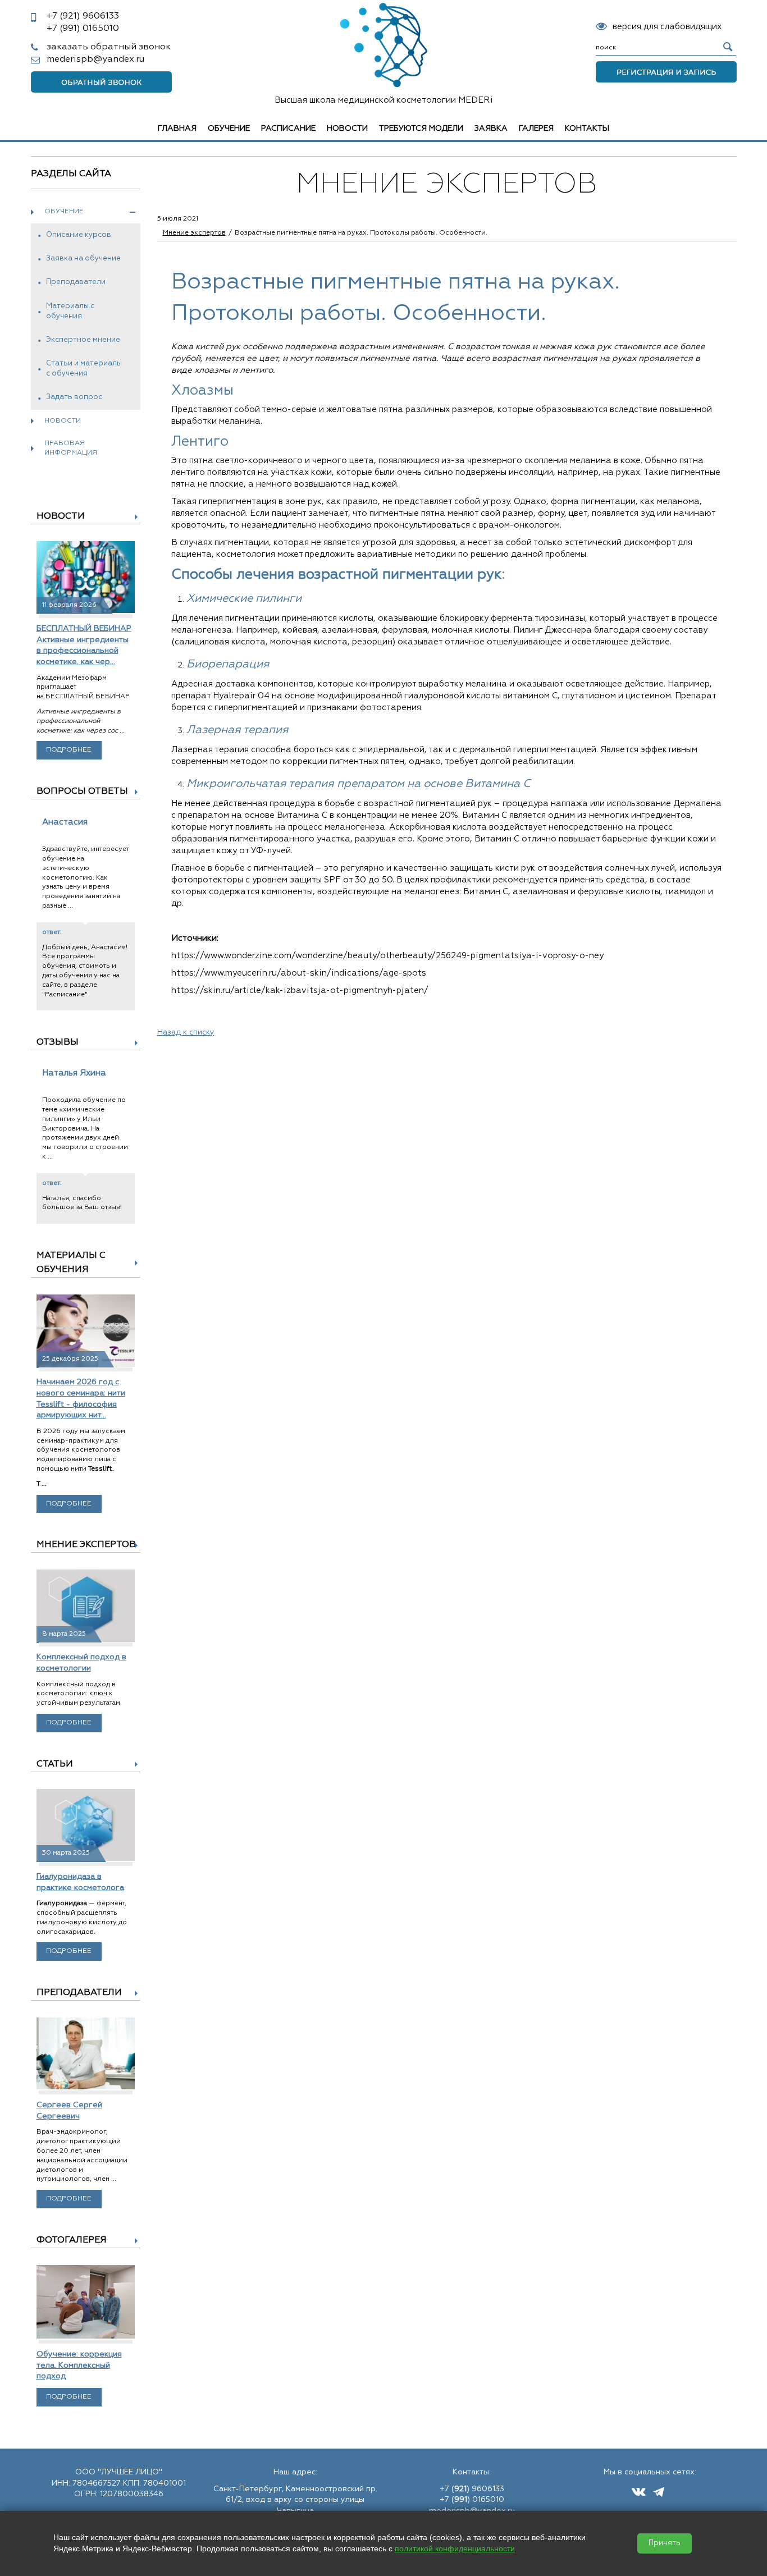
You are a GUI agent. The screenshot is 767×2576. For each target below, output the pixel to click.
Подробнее (69, 750)
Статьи (55, 1764)
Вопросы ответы (82, 791)
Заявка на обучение (83, 258)
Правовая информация (71, 448)
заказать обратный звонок (109, 47)
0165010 (83, 29)
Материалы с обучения (70, 311)
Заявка (491, 129)
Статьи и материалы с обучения (84, 369)
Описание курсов (79, 235)
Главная (177, 129)
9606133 (83, 16)
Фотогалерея (72, 2240)
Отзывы (58, 1042)
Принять (665, 2543)
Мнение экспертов (86, 1545)
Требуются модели (421, 129)
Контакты (587, 129)
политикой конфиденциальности (455, 2548)
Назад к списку (186, 1032)
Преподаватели (76, 282)
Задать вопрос (74, 397)
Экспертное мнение (83, 340)
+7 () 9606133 (472, 2489)
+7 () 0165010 (472, 2500)
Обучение (229, 129)
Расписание (288, 129)
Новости (347, 129)
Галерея (536, 129)
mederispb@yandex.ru (95, 60)
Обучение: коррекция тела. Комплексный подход (79, 2365)
